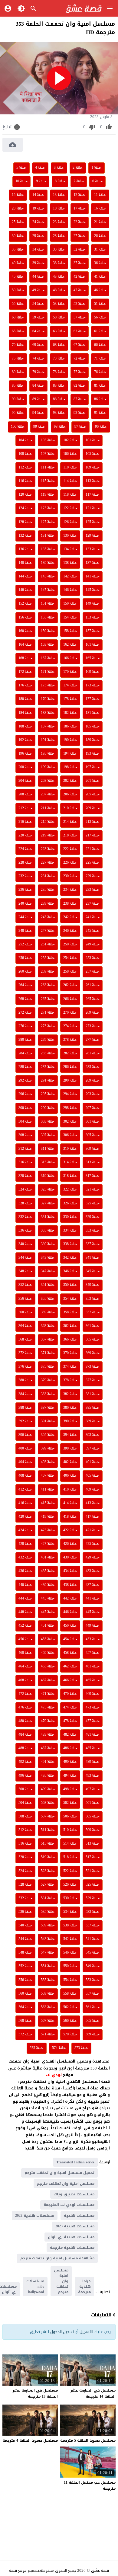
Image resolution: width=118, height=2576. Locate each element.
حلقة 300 (25, 1108)
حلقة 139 (48, 563)
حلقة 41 (100, 277)
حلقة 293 (93, 1094)
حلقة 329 (93, 1217)
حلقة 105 (93, 454)
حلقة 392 (25, 1421)
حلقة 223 (48, 849)
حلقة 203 (48, 781)
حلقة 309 (93, 1149)
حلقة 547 (48, 1953)
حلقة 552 (25, 1966)
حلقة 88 (59, 399)
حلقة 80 (18, 372)
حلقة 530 (70, 1898)
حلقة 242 (70, 917)
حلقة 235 (48, 890)
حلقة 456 (25, 1639)
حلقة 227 (48, 863)
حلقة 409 (93, 1490)
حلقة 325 (93, 1203)
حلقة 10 (21, 181)
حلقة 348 (25, 1271)
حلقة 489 (93, 1762)
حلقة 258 (70, 972)
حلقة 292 (25, 1081)
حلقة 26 (100, 236)
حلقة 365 (93, 1340)
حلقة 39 (38, 263)
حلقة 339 (48, 1244)
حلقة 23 (59, 222)
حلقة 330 (70, 1217)
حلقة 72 (80, 359)
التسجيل (86, 2332)
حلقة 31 (100, 250)
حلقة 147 (48, 590)
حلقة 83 (59, 386)
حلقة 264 (25, 985)
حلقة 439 (48, 1585)
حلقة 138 (70, 563)
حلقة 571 (48, 2034)
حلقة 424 (25, 1530)
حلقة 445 (93, 1612)
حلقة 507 (48, 1817)
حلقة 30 (18, 236)
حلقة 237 (93, 904)
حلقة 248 (25, 931)
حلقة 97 (80, 427)
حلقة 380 (25, 1380)
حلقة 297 (93, 1108)
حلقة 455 (48, 1639)
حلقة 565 (93, 2021)
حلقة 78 (59, 372)
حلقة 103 (48, 440)
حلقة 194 (70, 754)
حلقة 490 (70, 1762)
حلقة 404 (25, 1462)
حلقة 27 (80, 236)
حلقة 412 (25, 1490)
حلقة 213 (93, 822)
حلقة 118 (70, 495)
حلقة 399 (48, 1449)
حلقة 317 (93, 1176)
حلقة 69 (38, 345)
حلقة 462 (70, 1667)
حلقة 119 (48, 495)
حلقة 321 (93, 1190)
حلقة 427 (48, 1544)
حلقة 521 (93, 1871)
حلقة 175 (48, 686)
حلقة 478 (70, 1721)
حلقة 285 (93, 1067)
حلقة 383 (48, 1394)
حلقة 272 (25, 1013)
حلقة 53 (59, 304)
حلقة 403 (48, 1462)
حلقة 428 (25, 1544)
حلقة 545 (93, 1953)
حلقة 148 (25, 590)
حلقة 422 (70, 1530)
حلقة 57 (80, 318)
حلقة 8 (60, 181)
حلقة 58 (59, 318)
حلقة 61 (100, 331)
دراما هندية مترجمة (84, 2287)
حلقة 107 (48, 454)
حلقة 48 (59, 290)
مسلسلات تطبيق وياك (74, 2194)
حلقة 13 (59, 195)
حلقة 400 (25, 1449)
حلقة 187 (48, 727)
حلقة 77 (80, 372)
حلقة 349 (93, 1285)
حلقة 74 (38, 359)
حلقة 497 (93, 1789)
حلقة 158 (70, 631)
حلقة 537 (93, 1926)
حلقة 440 (25, 1585)
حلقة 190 (70, 740)
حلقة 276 (25, 1026)
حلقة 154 (70, 618)
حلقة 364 (25, 1326)
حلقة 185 (93, 727)
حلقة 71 (100, 359)
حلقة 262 (70, 985)
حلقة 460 (25, 1653)
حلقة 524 (25, 1871)
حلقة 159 (48, 631)
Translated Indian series (75, 2162)
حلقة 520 (25, 1857)
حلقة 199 (48, 767)
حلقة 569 (93, 2034)
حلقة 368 (25, 1340)
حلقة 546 (70, 1953)
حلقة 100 (18, 427)
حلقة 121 (93, 508)
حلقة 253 (93, 958)
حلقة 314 (70, 1162)
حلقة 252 (25, 944)
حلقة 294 (70, 1094)
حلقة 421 (93, 1530)
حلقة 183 (48, 713)
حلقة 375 (48, 1367)
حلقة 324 (25, 1190)
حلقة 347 (48, 1271)
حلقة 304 (25, 1122)
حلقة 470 (70, 1694)
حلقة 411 (48, 1490)
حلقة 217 (93, 836)
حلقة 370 (70, 1353)
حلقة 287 (48, 1067)
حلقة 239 (48, 904)
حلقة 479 (48, 1721)
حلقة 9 (41, 181)
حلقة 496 (25, 1776)
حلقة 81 (100, 386)
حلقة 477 (93, 1721)
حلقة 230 (70, 876)
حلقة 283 (48, 1053)
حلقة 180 (25, 699)
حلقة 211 (48, 808)
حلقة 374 (70, 1367)
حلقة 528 (25, 1885)
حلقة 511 (48, 1830)
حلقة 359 (48, 1312)
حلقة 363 (48, 1326)
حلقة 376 (25, 1367)
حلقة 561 (93, 2007)
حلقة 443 (48, 1599)
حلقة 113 (93, 481)
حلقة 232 (25, 876)
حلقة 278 (70, 1040)
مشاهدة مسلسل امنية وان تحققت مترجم (57, 2258)
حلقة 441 (93, 1599)
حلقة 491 (48, 1762)
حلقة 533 (93, 1912)
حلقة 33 (59, 250)
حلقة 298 (70, 1108)
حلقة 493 (93, 1776)
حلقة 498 (70, 1789)
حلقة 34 (38, 250)
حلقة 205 (93, 794)
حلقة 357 (93, 1312)
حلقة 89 (38, 399)
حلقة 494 (70, 1776)
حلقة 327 (48, 1203)
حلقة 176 (25, 686)
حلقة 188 (25, 727)
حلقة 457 (93, 1653)
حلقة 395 (48, 1435)
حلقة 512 (25, 1830)
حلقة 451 (48, 1626)
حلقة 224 (25, 849)
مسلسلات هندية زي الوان (71, 2237)
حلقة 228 (25, 863)
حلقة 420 (25, 1517)
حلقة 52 (80, 304)
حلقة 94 (38, 413)
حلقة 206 (70, 794)
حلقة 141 (93, 577)
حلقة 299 (48, 1108)
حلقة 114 (70, 481)
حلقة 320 (25, 1176)
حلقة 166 (70, 658)
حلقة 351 (48, 1285)
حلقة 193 (93, 754)
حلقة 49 (38, 290)
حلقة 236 (25, 890)
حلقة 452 (25, 1626)
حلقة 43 (59, 277)
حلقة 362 (70, 1326)
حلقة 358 (70, 1312)
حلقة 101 (93, 440)
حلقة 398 (70, 1449)
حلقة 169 (93, 672)
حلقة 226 (70, 863)
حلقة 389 (93, 1421)
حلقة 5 (21, 168)
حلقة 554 (70, 1980)
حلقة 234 (70, 890)
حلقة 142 (70, 577)
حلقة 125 (93, 522)
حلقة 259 (48, 972)
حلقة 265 (93, 999)
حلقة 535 (48, 1912)
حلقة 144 (25, 577)
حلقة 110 (70, 468)
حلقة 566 (70, 2021)
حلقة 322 (70, 1190)
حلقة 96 (101, 427)
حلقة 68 (59, 345)
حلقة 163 (48, 645)
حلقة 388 (25, 1408)
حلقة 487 (48, 1748)
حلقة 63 (59, 331)
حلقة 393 (93, 1435)
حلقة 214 (70, 822)
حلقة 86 (100, 399)
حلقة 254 (70, 958)
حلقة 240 (25, 904)
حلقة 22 (80, 222)
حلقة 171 (48, 672)
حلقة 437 (93, 1585)
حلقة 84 (38, 386)
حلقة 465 (93, 1680)
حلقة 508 (25, 1817)
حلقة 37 (80, 263)
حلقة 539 (48, 1926)
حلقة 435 (48, 1571)
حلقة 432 (25, 1558)
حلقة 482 (70, 1735)
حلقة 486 (70, 1748)
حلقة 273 (93, 1026)
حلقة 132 (25, 536)
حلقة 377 (93, 1380)
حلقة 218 (70, 836)
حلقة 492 (25, 1762)
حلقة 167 (48, 658)
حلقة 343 (48, 1258)
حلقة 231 (48, 876)
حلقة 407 (48, 1476)
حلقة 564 (25, 2007)
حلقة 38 (59, 263)
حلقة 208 (25, 794)
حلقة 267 (48, 999)
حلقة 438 (70, 1585)
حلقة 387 (48, 1408)
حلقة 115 (48, 481)
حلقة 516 (25, 1844)
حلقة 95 (18, 413)
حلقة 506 (70, 1817)
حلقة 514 (70, 1844)
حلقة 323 (48, 1190)
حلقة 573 (81, 2048)
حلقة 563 (48, 2007)
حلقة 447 (48, 1612)
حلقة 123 (48, 508)
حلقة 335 (48, 1231)
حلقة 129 (93, 536)
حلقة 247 (48, 931)
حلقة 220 (25, 836)
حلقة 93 (59, 413)
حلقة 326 (70, 1203)
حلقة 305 (93, 1135)
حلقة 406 (70, 1476)
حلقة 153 (93, 618)
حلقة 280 (25, 1040)
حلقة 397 (93, 1449)
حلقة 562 (70, 2007)
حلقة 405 (93, 1476)
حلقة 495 (48, 1776)
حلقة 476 (25, 1708)
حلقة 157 (93, 631)
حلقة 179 (48, 699)
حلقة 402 (70, 1462)
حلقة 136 (25, 549)
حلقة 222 (70, 849)
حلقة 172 (25, 672)
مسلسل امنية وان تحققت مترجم (66, 2184)
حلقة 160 (25, 631)
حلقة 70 (18, 345)
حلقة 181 (93, 713)
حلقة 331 (48, 1217)
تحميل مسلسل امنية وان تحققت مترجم (59, 2173)
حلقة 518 (70, 1857)
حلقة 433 (93, 1571)
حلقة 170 (70, 672)
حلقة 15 (18, 195)
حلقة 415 (48, 1503)
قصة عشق (100, 2570)
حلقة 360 (25, 1312)
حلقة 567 (48, 2021)
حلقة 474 (70, 1708)
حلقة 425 (93, 1544)
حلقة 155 (48, 618)
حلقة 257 (93, 972)
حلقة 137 (93, 563)
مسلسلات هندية (79, 2216)
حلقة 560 (25, 1994)
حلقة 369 (93, 1353)
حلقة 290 (70, 1081)
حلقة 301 (93, 1122)
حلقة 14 (38, 195)
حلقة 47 (80, 290)
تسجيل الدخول (62, 2332)
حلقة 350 (70, 1285)
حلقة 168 (25, 658)
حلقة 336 (25, 1231)
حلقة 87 (80, 399)
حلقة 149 (93, 604)
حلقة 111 (48, 468)
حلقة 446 (70, 1612)
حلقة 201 (93, 781)
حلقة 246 (70, 931)
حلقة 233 (93, 890)
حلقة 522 (70, 1871)
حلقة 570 (70, 2034)
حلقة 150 (70, 604)
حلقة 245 (93, 931)
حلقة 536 (25, 1912)
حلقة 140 (25, 563)
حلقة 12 (80, 195)
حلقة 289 (93, 1081)
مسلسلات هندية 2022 (35, 2216)
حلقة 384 (25, 1394)
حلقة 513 (93, 1844)
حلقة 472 (25, 1694)
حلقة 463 (48, 1667)
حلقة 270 (70, 1013)
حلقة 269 (93, 1013)
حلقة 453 (93, 1639)
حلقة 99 (39, 427)
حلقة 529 (93, 1898)
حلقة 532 (25, 1898)
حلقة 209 (93, 808)
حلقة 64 (38, 331)
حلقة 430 (70, 1558)
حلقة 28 (59, 236)
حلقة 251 (48, 944)
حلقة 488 (25, 1748)
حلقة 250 (70, 944)
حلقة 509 (93, 1830)
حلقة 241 (93, 917)
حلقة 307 (48, 1135)
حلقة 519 (48, 1857)
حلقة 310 (70, 1149)
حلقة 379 (48, 1380)
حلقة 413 (93, 1503)
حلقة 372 (25, 1353)
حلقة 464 (25, 1667)
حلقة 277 (93, 1040)
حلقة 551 (48, 1966)
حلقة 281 (93, 1053)
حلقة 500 (25, 1789)
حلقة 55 (18, 304)
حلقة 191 (48, 740)
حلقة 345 (93, 1271)
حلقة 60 (18, 318)
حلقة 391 (48, 1421)
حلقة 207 (48, 794)
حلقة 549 (93, 1966)
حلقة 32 (80, 250)
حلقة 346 (70, 1271)
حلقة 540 (25, 1926)
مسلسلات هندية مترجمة (72, 2248)
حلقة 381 (93, 1394)
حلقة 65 (18, 331)
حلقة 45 (18, 277)
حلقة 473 (93, 1708)
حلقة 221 (93, 849)
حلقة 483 (48, 1735)
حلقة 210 (70, 808)
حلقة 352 (25, 1285)
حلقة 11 (100, 195)
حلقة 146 (70, 590)
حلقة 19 (38, 209)
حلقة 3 (59, 168)
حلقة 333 (93, 1231)
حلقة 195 (48, 754)
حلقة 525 (93, 1885)
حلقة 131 (48, 536)
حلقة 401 (93, 1462)
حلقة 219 (48, 836)
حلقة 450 (70, 1626)
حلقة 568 (25, 2021)
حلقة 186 (70, 727)
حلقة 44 (38, 277)
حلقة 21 (100, 222)
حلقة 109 (93, 468)
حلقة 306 (70, 1135)
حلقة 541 (93, 1939)
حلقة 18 (59, 209)
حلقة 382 (70, 1394)
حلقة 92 (80, 413)
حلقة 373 (93, 1367)
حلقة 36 (100, 263)
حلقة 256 (25, 958)
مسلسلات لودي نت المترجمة (69, 2205)
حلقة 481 (93, 1735)
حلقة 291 (48, 1081)
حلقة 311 (48, 1149)
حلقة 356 (25, 1299)
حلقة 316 (25, 1162)
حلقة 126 (70, 522)
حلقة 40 (18, 263)
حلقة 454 (70, 1639)
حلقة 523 (48, 1871)
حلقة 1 (97, 168)
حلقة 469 (93, 1694)
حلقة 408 (25, 1476)
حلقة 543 (48, 1939)
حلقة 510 (70, 1830)
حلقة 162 (70, 645)
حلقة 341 (93, 1258)
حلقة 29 (38, 236)
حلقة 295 (48, 1094)
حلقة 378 (70, 1380)
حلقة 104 (25, 440)
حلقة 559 (48, 1994)
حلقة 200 (25, 767)
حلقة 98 (60, 427)
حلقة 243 (48, 917)
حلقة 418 (70, 1517)
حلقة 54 (38, 304)
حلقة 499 (48, 1789)
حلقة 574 (59, 2048)
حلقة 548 (25, 1953)
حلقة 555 (48, 1980)
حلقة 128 (25, 522)
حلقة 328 (25, 1203)
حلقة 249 (93, 944)
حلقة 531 (48, 1898)
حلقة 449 (93, 1626)
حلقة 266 (70, 999)
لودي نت (54, 2075)
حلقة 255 (48, 958)
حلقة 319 (48, 1176)
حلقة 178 (70, 699)
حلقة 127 (48, 522)
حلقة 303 (48, 1122)
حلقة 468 (25, 1680)
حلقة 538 (70, 1926)
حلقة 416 (25, 1503)
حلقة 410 (70, 1490)
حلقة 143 (48, 577)
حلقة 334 (70, 1231)
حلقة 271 (48, 1013)
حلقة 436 (25, 1571)
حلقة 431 (48, 1558)
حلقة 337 (93, 1244)
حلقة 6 (97, 181)
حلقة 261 (93, 985)
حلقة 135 (48, 549)
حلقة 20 (18, 209)
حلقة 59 (38, 318)
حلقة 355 (48, 1299)
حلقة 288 (25, 1067)
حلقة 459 (48, 1653)
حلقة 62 (80, 331)
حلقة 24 (38, 222)
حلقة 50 (18, 290)
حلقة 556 (25, 1980)
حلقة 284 (25, 1053)
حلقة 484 (25, 1735)
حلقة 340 (25, 1244)
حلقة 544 (25, 1939)
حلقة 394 (70, 1435)
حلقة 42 (80, 277)
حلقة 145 (93, 590)
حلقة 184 (25, 713)
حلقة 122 (70, 508)
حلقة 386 (70, 1408)
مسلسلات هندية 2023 (75, 2226)
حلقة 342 (70, 1258)
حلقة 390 (70, 1421)
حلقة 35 (18, 250)
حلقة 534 (70, 1912)
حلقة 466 (70, 1680)
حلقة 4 (40, 168)
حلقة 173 (93, 686)
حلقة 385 (93, 1408)
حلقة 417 (93, 1517)
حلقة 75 (18, 359)
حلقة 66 (100, 345)
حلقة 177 (93, 699)
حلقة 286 (70, 1067)
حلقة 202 (70, 781)
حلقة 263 (48, 985)
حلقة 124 (25, 508)
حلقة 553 (93, 1980)
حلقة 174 (70, 686)
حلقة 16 (100, 209)
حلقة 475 (48, 1708)
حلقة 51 (100, 304)
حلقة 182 (70, 713)
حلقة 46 (100, 290)
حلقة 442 (70, 1599)
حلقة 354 (70, 1299)
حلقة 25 (18, 222)
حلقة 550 (70, 1966)
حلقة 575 (37, 2048)
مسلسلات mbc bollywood (35, 2287)
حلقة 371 (48, 1353)
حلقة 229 (93, 876)
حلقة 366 (70, 1340)
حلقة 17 (80, 209)
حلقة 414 (70, 1503)
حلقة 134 (70, 549)
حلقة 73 (59, 359)
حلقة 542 (70, 1939)
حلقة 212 (25, 808)
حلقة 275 (48, 1026)
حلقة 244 (25, 917)
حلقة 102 (70, 440)
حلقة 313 (93, 1162)
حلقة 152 (25, 604)
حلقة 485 (93, 1748)
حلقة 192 (25, 740)
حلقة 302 (70, 1122)
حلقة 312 (25, 1149)
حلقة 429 (93, 1558)
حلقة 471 (48, 1694)
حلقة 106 (70, 454)
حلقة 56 (100, 318)
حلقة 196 (25, 754)
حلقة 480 (25, 1721)
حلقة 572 (25, 2034)
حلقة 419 (48, 1517)
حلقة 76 (100, 372)
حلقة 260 (25, 972)
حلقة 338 (70, 1244)
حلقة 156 (25, 618)
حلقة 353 (93, 1299)
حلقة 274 (70, 1026)
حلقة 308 (25, 1135)
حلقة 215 (48, 822)
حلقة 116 (25, 481)
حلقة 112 (25, 468)
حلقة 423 (48, 1530)
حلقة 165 (93, 658)
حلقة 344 (25, 1258)
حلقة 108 (25, 454)
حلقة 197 (93, 767)
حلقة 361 (93, 1326)
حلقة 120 (25, 495)
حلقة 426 (70, 1544)
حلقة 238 (70, 904)
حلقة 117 (93, 495)
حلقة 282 (70, 1053)
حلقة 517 (93, 1857)
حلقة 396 (25, 1435)
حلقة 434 (70, 1571)
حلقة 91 (100, 413)
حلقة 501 (93, 1803)
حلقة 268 (25, 999)
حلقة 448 (25, 1612)
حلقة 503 (48, 1803)
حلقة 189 (93, 740)
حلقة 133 (93, 549)
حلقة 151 (48, 604)
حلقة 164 (25, 645)
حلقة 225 (93, 863)
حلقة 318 (70, 1176)
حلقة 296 (25, 1094)
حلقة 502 (70, 1803)
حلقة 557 (93, 1994)
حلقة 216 (25, 822)
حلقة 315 (48, 1162)
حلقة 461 (93, 1667)
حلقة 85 (18, 386)
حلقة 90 (18, 399)
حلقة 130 (70, 536)
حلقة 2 (78, 168)
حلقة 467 (48, 1680)
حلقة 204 (25, 781)
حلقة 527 (48, 1885)
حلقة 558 (70, 1994)
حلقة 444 (25, 1599)
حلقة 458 (70, 1653)
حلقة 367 (48, 1340)
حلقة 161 (93, 645)
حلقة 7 (79, 181)
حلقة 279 (48, 1040)
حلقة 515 (48, 1844)
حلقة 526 (70, 1885)
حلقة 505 (93, 1817)
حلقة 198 (70, 767)
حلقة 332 (25, 1217)
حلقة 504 (25, 1803)
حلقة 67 (80, 345)
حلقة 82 (80, 386)
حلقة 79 (38, 372)
